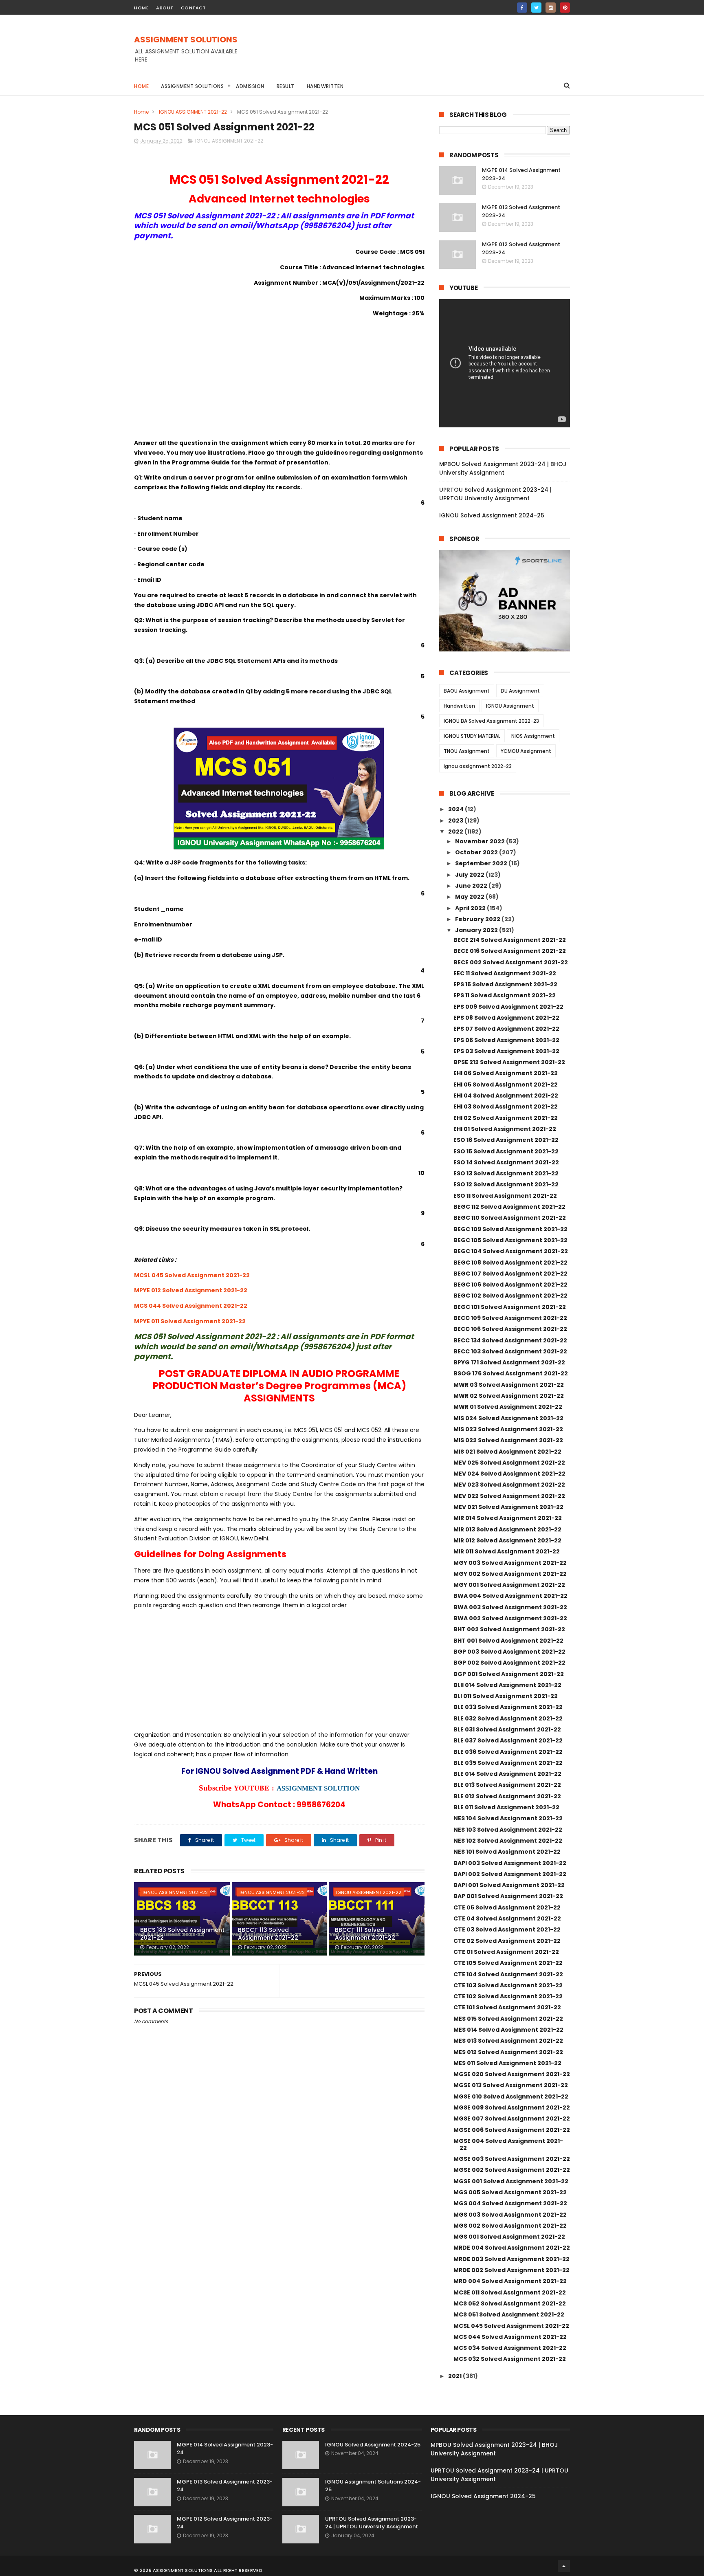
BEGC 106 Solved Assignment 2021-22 (510, 1285)
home (141, 8)
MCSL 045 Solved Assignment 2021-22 (192, 1275)
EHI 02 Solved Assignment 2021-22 (506, 1118)
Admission (250, 86)
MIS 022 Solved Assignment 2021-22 (508, 1440)
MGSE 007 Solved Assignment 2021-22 (512, 2118)
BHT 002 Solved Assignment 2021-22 (509, 1629)
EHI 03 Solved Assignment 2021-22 (506, 1107)
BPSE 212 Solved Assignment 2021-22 (509, 1062)
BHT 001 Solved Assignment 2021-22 (508, 1641)
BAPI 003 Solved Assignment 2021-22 (510, 1863)
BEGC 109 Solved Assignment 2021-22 (510, 1229)
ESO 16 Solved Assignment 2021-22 (506, 1140)
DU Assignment (520, 691)
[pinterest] (565, 8)
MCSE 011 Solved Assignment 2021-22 (510, 2292)
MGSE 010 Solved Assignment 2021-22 (511, 2096)
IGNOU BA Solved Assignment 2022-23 (491, 721)
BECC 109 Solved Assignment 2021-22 (510, 1318)
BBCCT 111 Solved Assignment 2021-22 (365, 1934)
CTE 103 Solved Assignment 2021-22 (508, 1985)
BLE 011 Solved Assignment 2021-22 (506, 1807)
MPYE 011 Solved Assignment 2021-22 (190, 1321)
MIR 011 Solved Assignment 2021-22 (507, 1551)
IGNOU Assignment (510, 706)
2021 (455, 2376)
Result (286, 86)
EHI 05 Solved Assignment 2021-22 (506, 1085)
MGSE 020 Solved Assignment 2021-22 (512, 2074)
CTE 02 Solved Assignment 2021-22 (507, 1941)
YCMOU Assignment (526, 751)
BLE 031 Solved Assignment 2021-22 (507, 1729)
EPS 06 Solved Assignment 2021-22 (506, 1040)
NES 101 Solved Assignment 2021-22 (507, 1852)
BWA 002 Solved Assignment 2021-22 (510, 1618)
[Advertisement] (422, 53)
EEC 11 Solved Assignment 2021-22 (505, 973)
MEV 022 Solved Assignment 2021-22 (509, 1496)
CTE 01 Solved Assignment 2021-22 (506, 1952)
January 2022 (477, 930)
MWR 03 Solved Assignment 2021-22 (509, 1385)
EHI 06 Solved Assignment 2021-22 (506, 1073)
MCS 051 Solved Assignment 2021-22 (509, 2314)
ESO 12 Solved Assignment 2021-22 (506, 1184)
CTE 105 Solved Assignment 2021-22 (508, 1963)
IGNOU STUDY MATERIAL (472, 736)
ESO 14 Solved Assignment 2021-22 (506, 1162)
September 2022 (482, 863)
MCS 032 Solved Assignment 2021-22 (510, 2359)
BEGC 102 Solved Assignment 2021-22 (510, 1296)
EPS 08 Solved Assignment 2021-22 (506, 1018)
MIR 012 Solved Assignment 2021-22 (507, 1540)
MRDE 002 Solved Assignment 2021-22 (511, 2270)
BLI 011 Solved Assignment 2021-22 (506, 1696)
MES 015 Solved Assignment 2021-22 (508, 2019)
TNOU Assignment (467, 751)
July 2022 (470, 875)
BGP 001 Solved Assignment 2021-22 (509, 1674)
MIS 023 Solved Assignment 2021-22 (508, 1429)
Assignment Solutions (192, 86)
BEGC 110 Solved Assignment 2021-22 (510, 1218)
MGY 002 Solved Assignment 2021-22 (510, 1574)
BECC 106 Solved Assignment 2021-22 (510, 1329)
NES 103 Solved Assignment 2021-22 (508, 1830)
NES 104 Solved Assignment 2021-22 (508, 1818)
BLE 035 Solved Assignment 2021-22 (508, 1763)
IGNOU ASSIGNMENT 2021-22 (193, 112)
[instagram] (551, 8)
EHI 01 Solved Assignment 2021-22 (505, 1129)
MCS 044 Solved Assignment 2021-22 (191, 1306)
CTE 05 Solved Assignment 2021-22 (507, 1907)
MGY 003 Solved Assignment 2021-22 (510, 1563)
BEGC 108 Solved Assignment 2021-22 (510, 1263)
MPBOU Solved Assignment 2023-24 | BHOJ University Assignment (503, 468)
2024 (456, 809)
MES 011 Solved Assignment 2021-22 (507, 2063)
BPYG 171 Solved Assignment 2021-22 (509, 1362)
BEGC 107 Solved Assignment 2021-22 (510, 1274)
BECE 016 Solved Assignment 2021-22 (510, 951)
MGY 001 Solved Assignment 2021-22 (509, 1585)
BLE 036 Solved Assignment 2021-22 (508, 1752)
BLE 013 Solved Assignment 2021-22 (507, 1785)
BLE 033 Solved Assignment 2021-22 (508, 1707)
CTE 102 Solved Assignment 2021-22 (508, 1996)
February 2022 (478, 919)
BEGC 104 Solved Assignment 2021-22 (511, 1251)
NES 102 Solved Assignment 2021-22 (508, 1841)
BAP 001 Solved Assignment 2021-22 (508, 1896)
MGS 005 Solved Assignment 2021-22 (510, 2192)
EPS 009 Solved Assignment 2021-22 (508, 1007)
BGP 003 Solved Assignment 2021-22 (509, 1652)
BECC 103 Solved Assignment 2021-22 (510, 1351)
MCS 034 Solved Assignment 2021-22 (510, 2348)
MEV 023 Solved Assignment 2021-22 (509, 1485)
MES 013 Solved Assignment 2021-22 (508, 2041)
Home (141, 86)
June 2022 (472, 886)
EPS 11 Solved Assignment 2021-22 (505, 995)
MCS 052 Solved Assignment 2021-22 (510, 2303)
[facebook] (522, 8)
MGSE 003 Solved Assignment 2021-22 (512, 2159)
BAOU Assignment (467, 691)
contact (194, 8)
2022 (456, 832)
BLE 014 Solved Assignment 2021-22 (507, 1774)
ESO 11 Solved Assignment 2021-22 (505, 1196)
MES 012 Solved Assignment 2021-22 (508, 2052)
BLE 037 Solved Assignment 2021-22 (508, 1740)
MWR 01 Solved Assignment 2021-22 (508, 1407)
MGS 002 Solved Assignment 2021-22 (510, 2226)
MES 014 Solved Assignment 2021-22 (508, 2030)
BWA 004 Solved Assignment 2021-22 (510, 1596)
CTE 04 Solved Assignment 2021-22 (507, 1918)
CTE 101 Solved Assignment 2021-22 (507, 2007)
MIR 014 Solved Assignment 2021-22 (508, 1518)
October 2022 (477, 852)
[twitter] (536, 8)
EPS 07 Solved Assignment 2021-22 (506, 1029)
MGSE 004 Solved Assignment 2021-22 (508, 2144)
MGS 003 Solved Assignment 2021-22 (510, 2215)
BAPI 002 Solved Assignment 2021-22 (510, 1874)
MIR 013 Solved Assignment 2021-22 (507, 1529)
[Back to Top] (564, 2566)
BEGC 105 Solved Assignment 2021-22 (510, 1240)
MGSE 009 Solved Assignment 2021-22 (512, 2107)
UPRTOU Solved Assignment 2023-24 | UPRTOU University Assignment (495, 494)
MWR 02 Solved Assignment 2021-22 (509, 1396)
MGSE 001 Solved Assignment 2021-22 (511, 2181)
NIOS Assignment (533, 736)
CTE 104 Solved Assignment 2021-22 (508, 1974)
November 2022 (481, 841)
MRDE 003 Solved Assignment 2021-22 (511, 2259)
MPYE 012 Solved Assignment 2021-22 (191, 1290)
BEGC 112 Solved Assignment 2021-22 (509, 1207)
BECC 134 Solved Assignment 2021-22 (510, 1340)
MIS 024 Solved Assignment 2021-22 (508, 1418)
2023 (456, 821)
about (165, 8)
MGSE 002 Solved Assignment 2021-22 (512, 2170)
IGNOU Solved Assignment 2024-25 (492, 515)
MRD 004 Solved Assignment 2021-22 (510, 2281)
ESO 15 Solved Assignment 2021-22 (506, 1151)
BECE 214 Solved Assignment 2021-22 (510, 940)
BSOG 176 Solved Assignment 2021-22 (511, 1373)
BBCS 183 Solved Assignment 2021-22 (182, 1934)
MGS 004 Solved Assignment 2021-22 (510, 2203)
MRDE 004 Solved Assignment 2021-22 (512, 2248)
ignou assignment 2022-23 (478, 766)
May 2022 (470, 897)
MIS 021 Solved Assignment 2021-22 (507, 1452)
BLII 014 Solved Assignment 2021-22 (507, 1685)
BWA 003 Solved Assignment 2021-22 (510, 1607)
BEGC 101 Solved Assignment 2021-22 (510, 1307)
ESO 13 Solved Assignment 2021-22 (506, 1173)
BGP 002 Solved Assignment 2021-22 (509, 1663)
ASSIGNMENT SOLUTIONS (186, 40)
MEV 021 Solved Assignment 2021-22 (508, 1507)
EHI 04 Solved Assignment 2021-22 (506, 1096)
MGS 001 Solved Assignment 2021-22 (509, 2237)
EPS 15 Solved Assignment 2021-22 (505, 984)
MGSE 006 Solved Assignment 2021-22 (512, 2130)
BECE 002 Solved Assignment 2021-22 (511, 962)
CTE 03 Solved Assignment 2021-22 (507, 1929)
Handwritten (325, 86)
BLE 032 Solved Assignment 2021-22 (508, 1718)
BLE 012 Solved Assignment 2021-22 (507, 1796)
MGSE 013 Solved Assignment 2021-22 (511, 2085)
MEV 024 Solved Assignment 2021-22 (509, 1474)
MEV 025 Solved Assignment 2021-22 (509, 1463)
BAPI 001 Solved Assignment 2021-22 (509, 1885)
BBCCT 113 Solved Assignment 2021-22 (268, 1934)
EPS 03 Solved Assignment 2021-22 (506, 1051)
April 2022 (471, 908)
